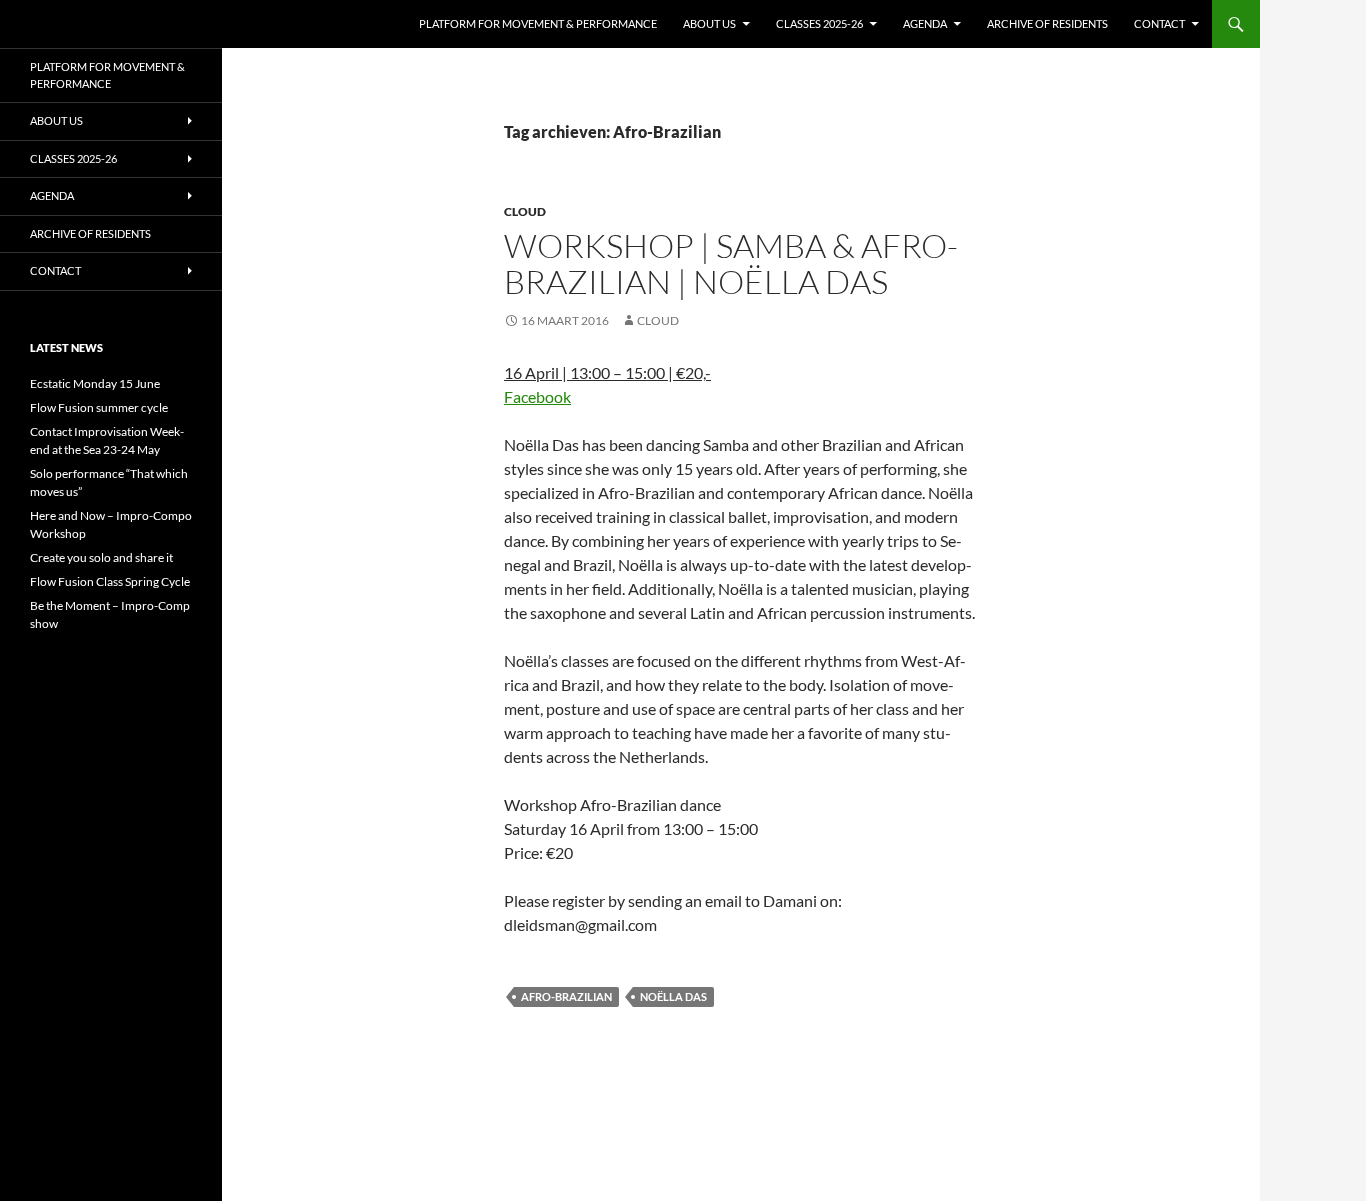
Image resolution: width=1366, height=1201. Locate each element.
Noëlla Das (673, 996)
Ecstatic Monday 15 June (95, 383)
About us (709, 23)
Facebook (537, 396)
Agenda (925, 23)
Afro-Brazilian (566, 996)
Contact (1159, 23)
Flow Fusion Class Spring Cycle (110, 581)
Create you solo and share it (101, 557)
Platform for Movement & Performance (538, 23)
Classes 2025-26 (819, 23)
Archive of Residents (1047, 23)
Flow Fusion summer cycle (99, 407)
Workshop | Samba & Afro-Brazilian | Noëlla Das (731, 263)
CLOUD (525, 211)
